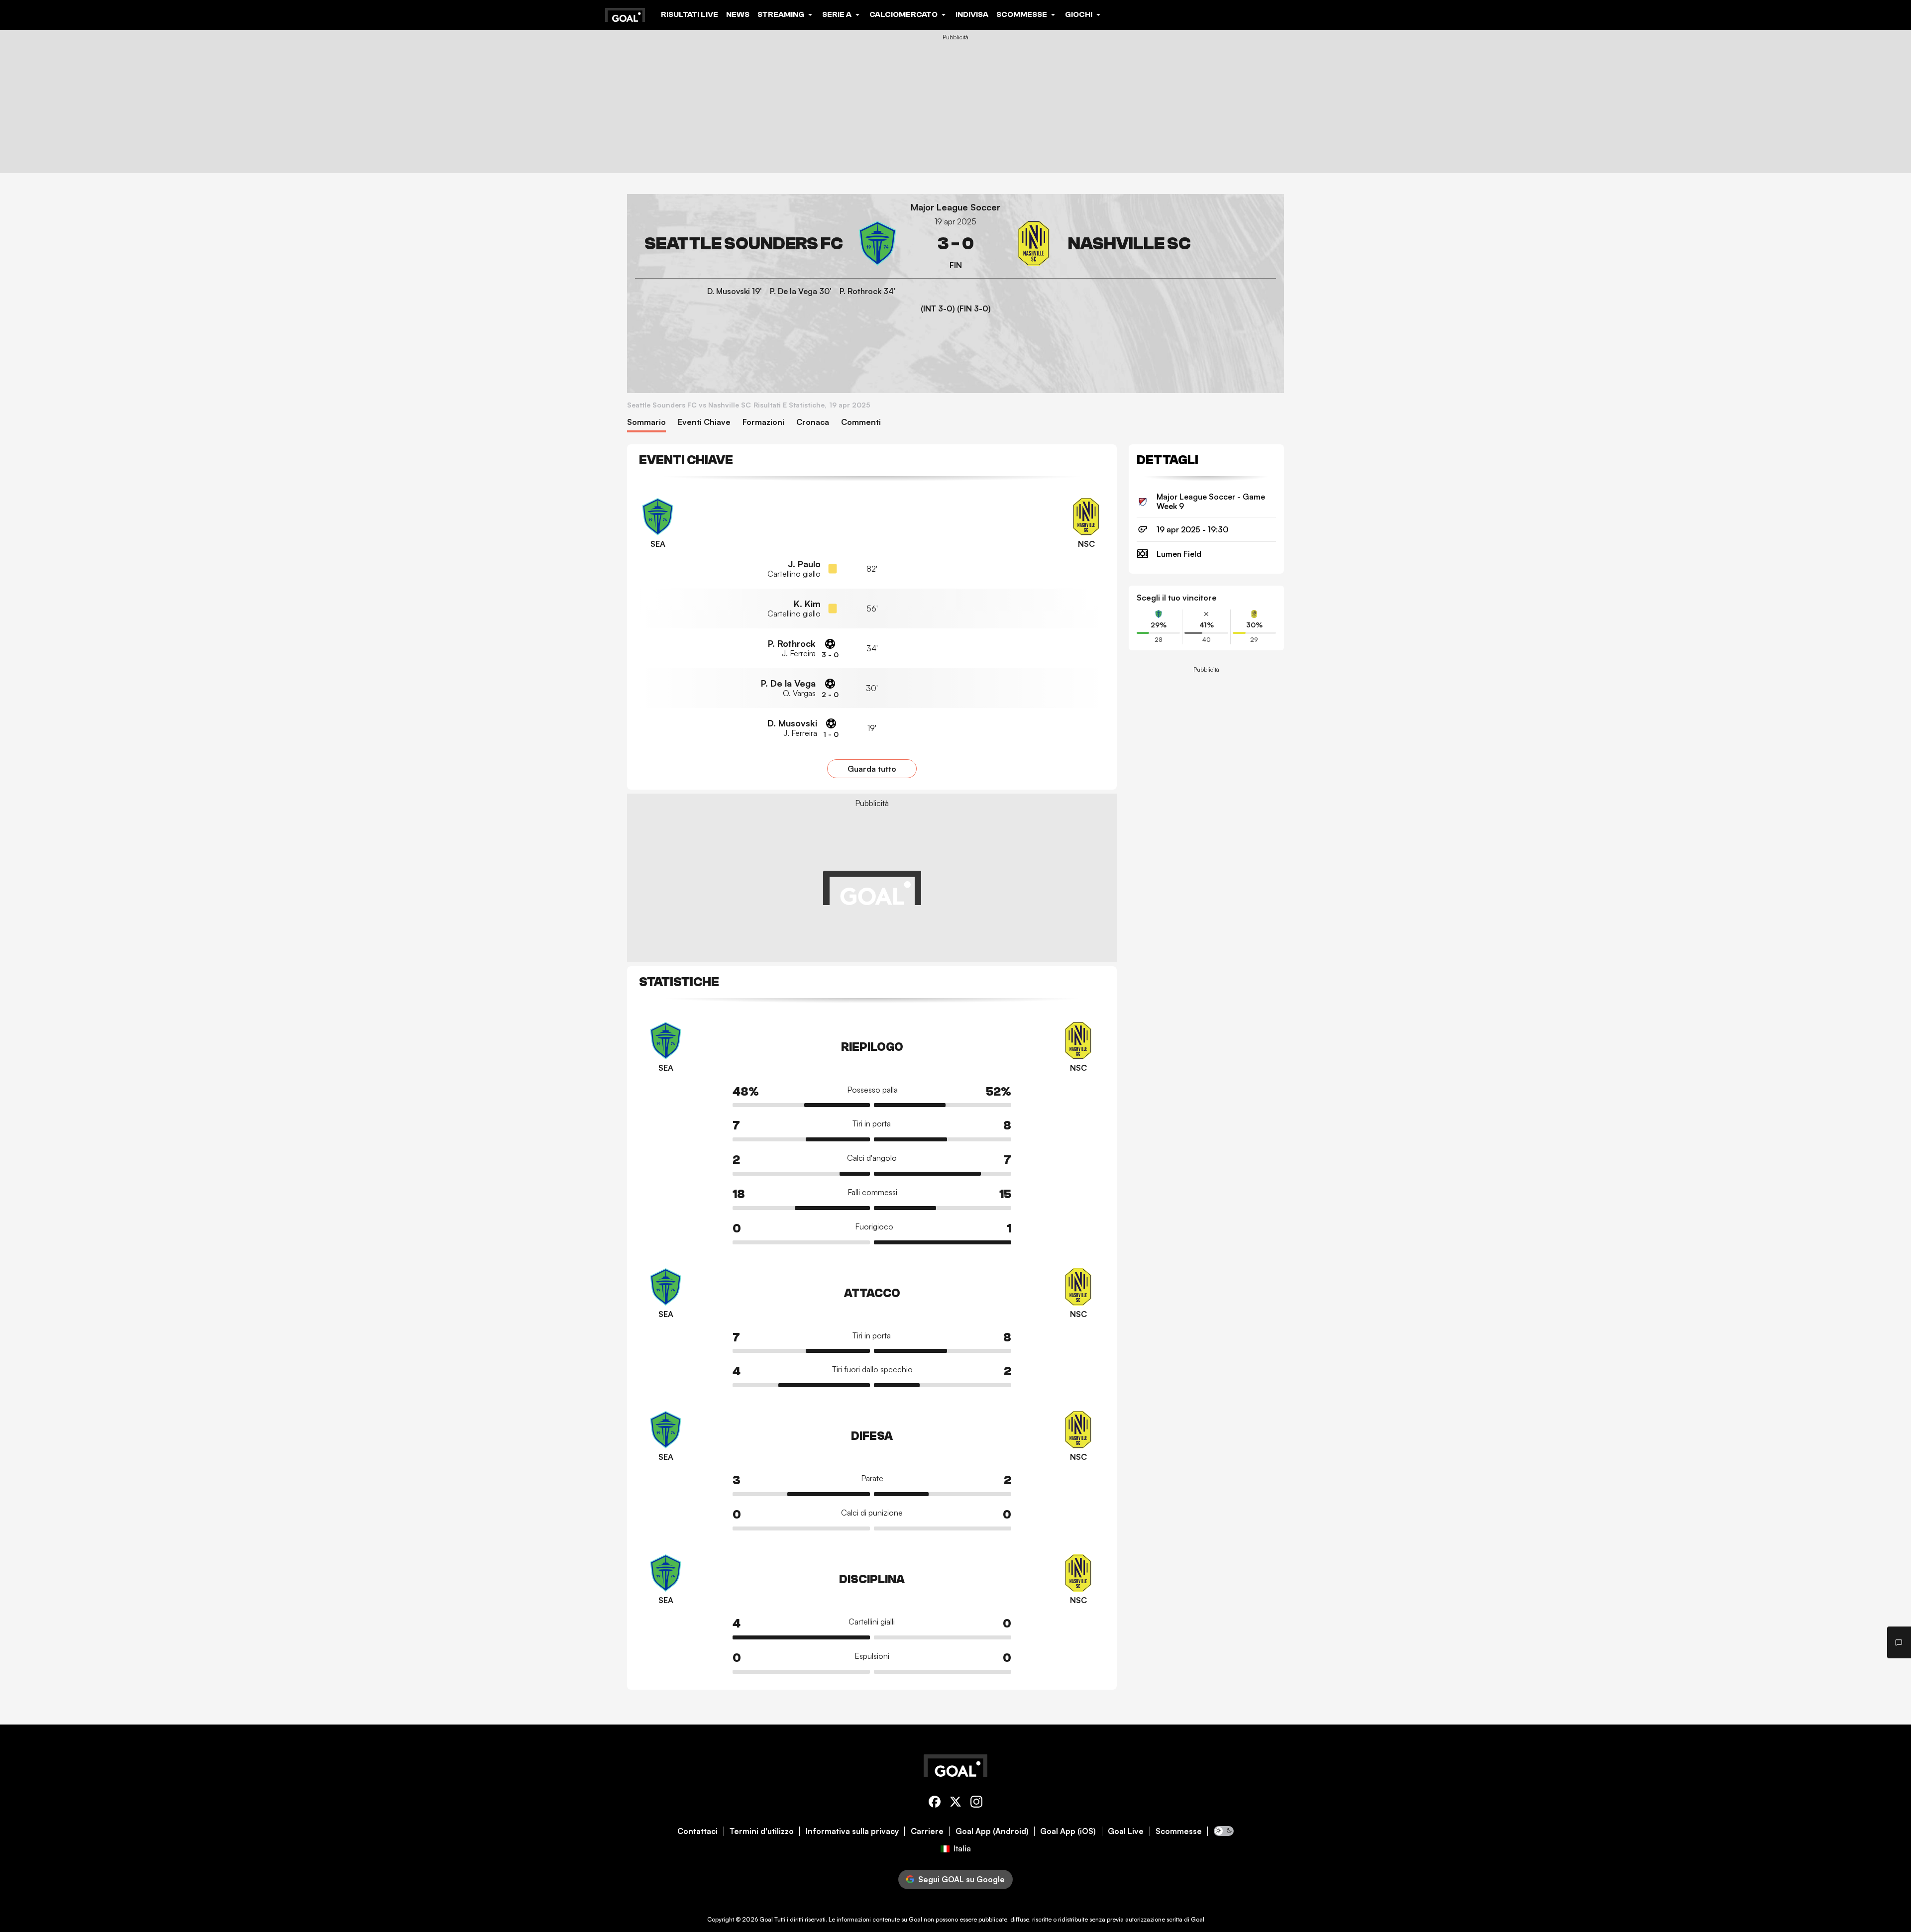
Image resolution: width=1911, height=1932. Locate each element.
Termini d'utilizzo (762, 1831)
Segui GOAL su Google (961, 1879)
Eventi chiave (704, 422)
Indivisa (972, 14)
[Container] (767, 244)
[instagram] (976, 1803)
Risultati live (690, 14)
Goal (766, 1919)
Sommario (646, 422)
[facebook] (935, 1803)
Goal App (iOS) (1068, 1831)
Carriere (927, 1831)
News (738, 14)
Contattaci (697, 1831)
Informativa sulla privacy (852, 1831)
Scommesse (1179, 1831)
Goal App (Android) (992, 1831)
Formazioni (763, 422)
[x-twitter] (955, 1803)
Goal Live (1126, 1831)
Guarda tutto (872, 769)
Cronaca (813, 422)
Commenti (861, 422)
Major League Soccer (955, 207)
